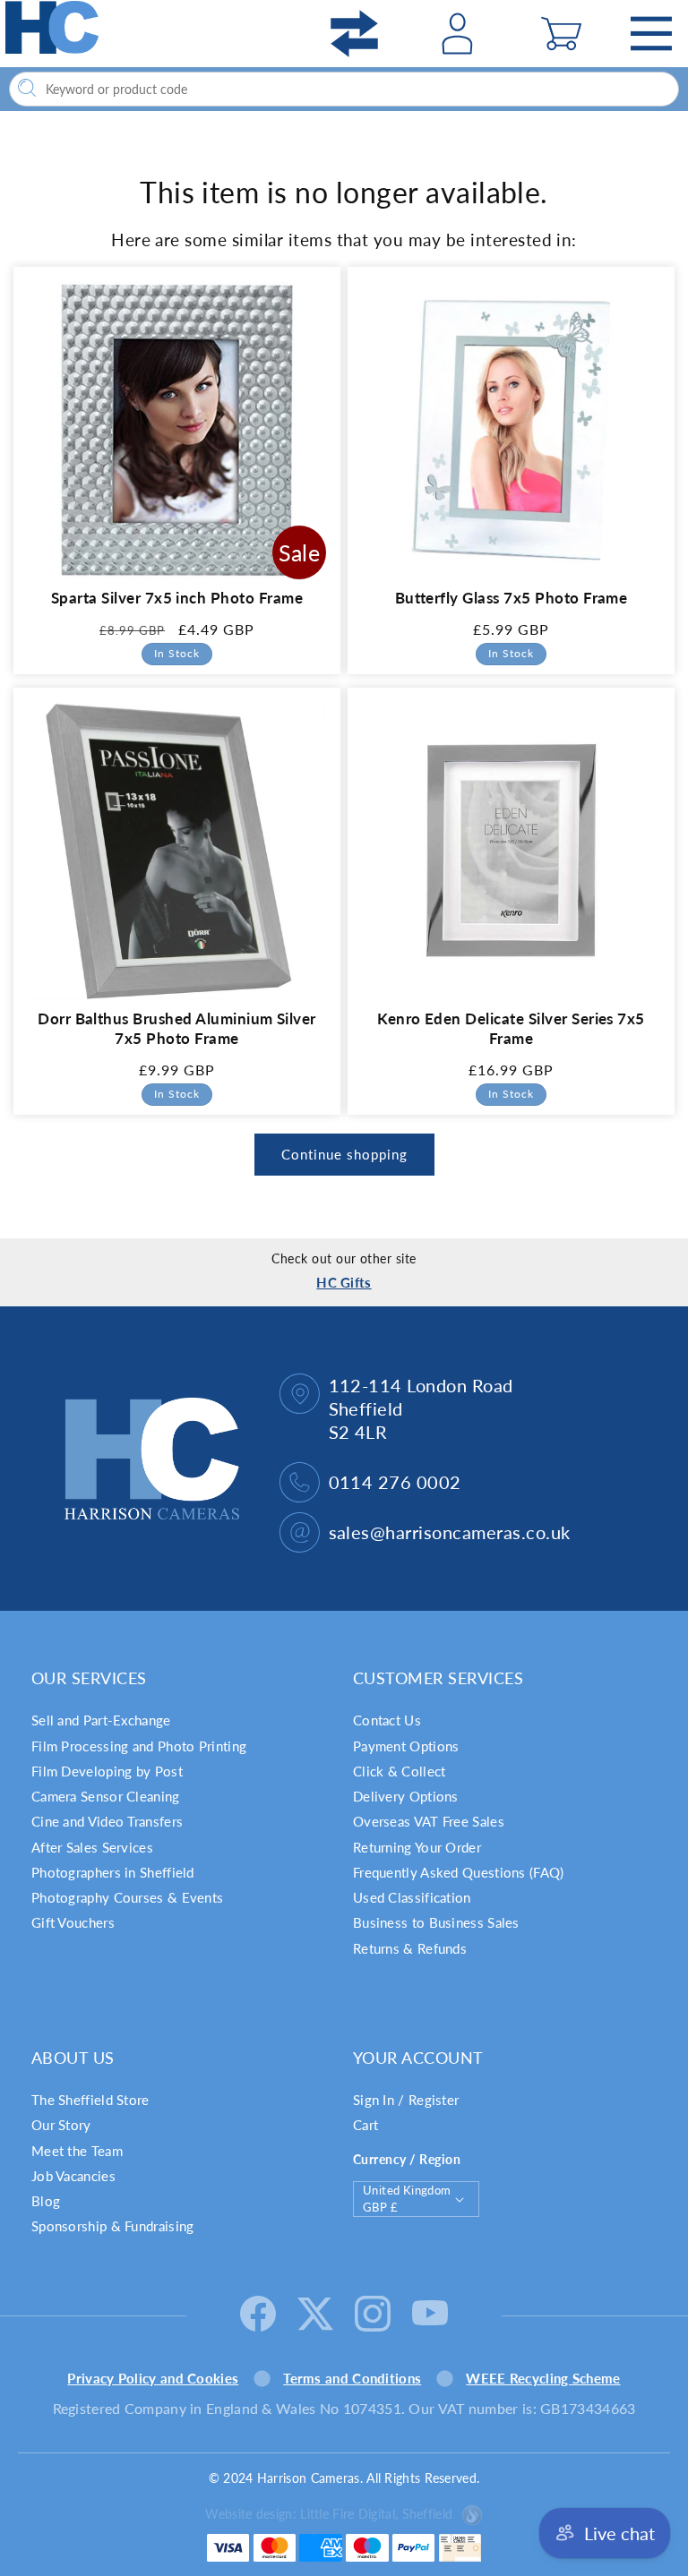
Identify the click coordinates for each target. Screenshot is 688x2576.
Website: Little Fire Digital (329, 2514)
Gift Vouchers (73, 1922)
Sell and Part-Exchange (101, 1720)
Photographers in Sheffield (113, 1872)
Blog (46, 2201)
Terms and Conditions (352, 2378)
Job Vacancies (73, 2176)
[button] (561, 34)
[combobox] (344, 89)
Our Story (61, 2125)
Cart (365, 2125)
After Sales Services (92, 1847)
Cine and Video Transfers (107, 1821)
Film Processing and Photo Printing (139, 1746)
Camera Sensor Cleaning (106, 1796)
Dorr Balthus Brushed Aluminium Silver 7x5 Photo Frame (177, 1028)
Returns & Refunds (410, 1948)
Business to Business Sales (436, 1922)
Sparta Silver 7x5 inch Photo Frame (177, 598)
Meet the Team (77, 2151)
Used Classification (412, 1897)
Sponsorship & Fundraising (113, 2226)
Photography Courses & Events (127, 1897)
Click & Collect (400, 1771)
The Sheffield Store (90, 2100)
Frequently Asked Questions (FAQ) (459, 1872)
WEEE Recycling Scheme (543, 2378)
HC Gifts (344, 1282)
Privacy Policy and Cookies (153, 2378)
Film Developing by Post (107, 1771)
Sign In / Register (406, 2100)
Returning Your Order (417, 1847)
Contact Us (387, 1720)
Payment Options (406, 1746)
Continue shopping (344, 1154)
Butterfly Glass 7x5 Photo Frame (512, 598)
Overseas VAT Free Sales (429, 1821)
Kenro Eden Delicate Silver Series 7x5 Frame (511, 1028)
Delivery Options (406, 1796)
